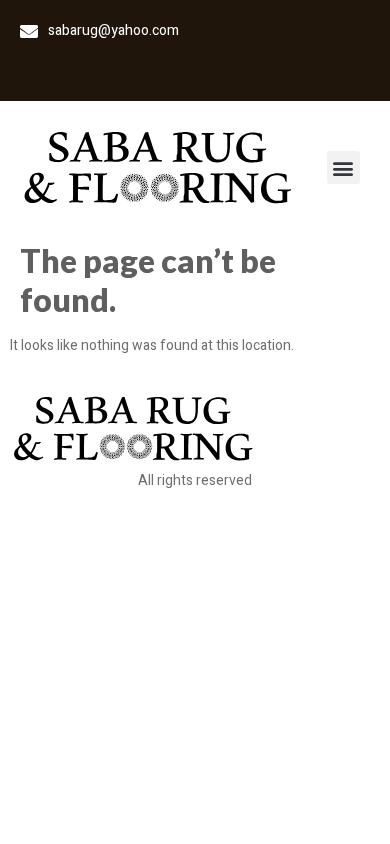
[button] (343, 167)
